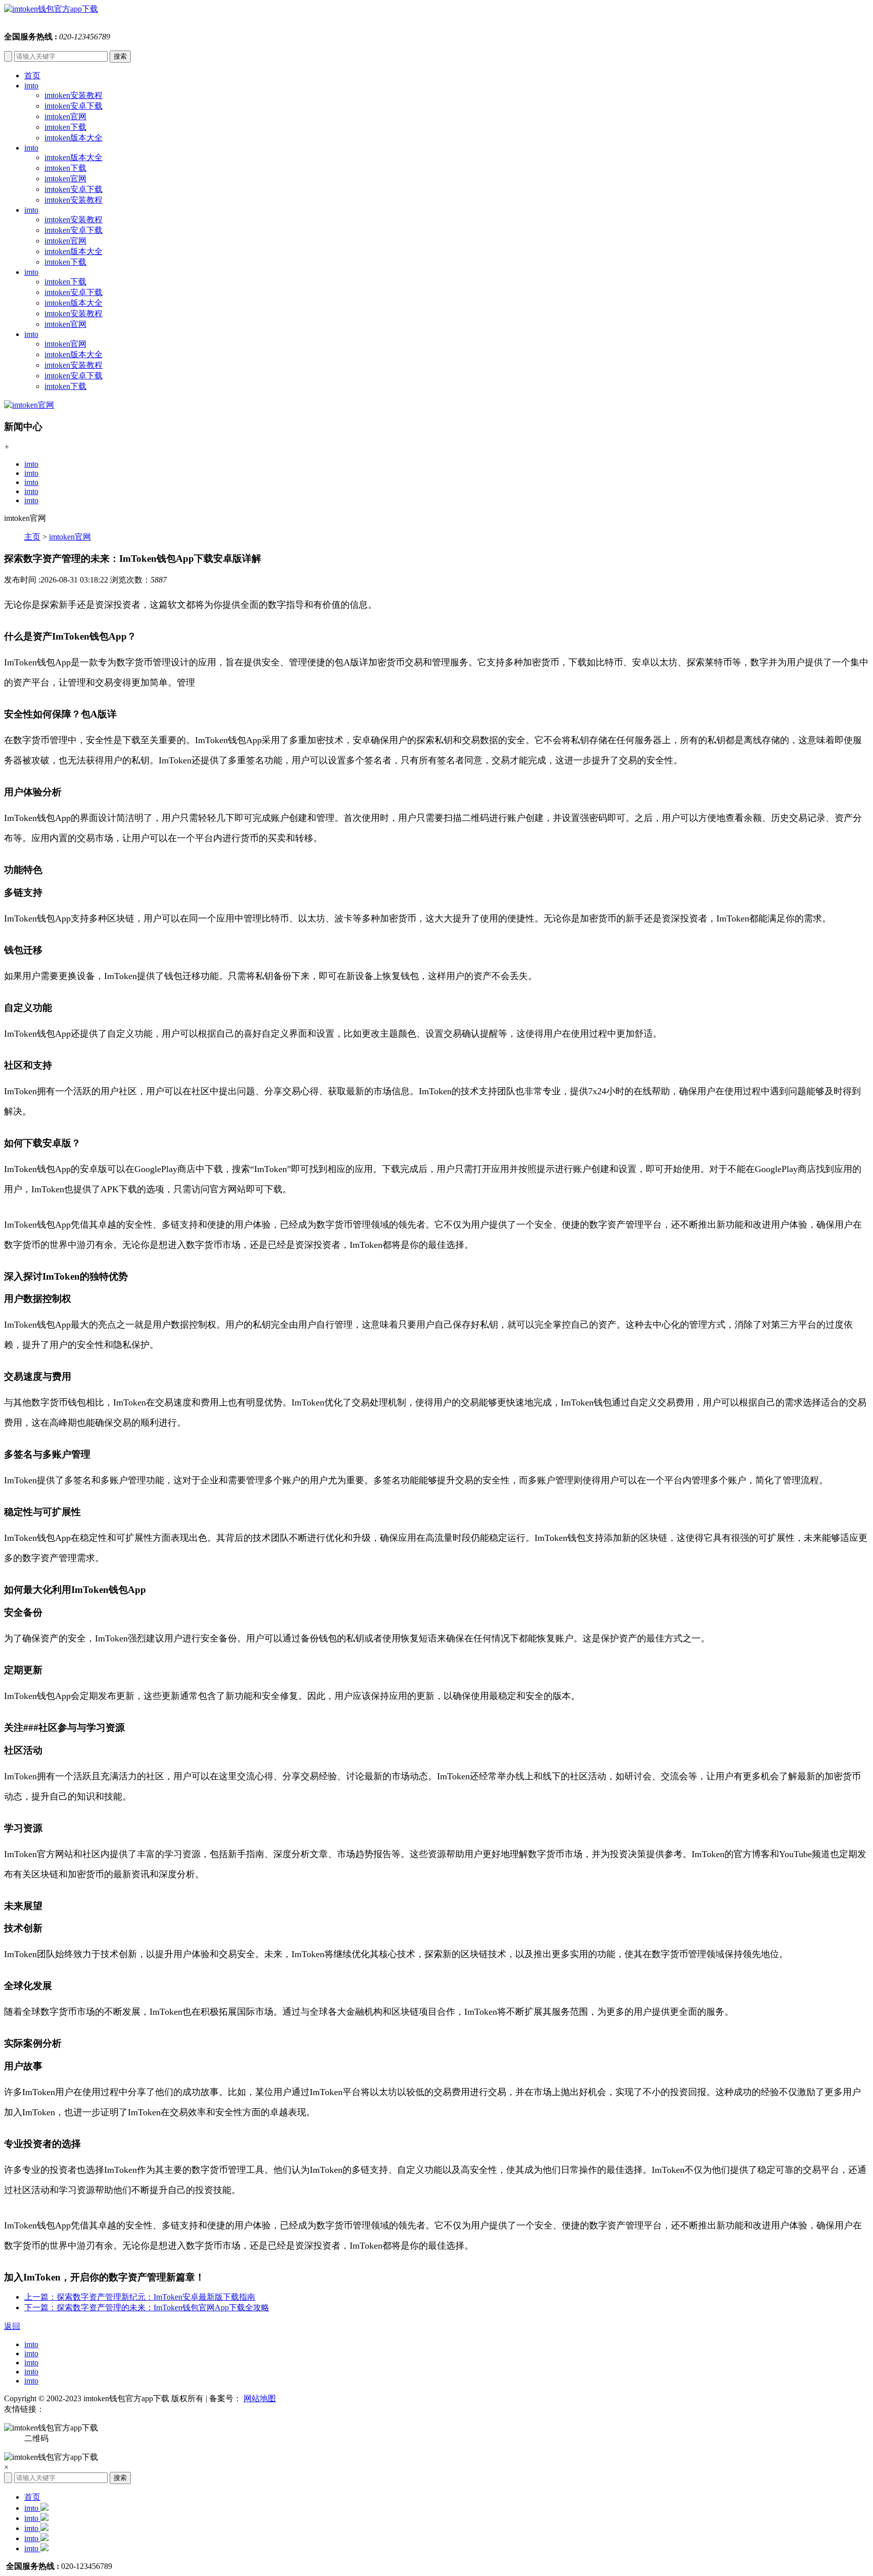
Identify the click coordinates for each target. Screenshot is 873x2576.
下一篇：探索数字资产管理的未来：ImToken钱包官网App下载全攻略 (147, 2307)
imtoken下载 (65, 127)
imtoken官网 (65, 116)
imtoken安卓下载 (74, 106)
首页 (32, 76)
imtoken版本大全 (74, 138)
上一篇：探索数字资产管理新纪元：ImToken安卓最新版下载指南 (140, 2297)
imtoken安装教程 (74, 95)
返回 (12, 2326)
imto (31, 86)
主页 (32, 537)
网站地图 (260, 2398)
